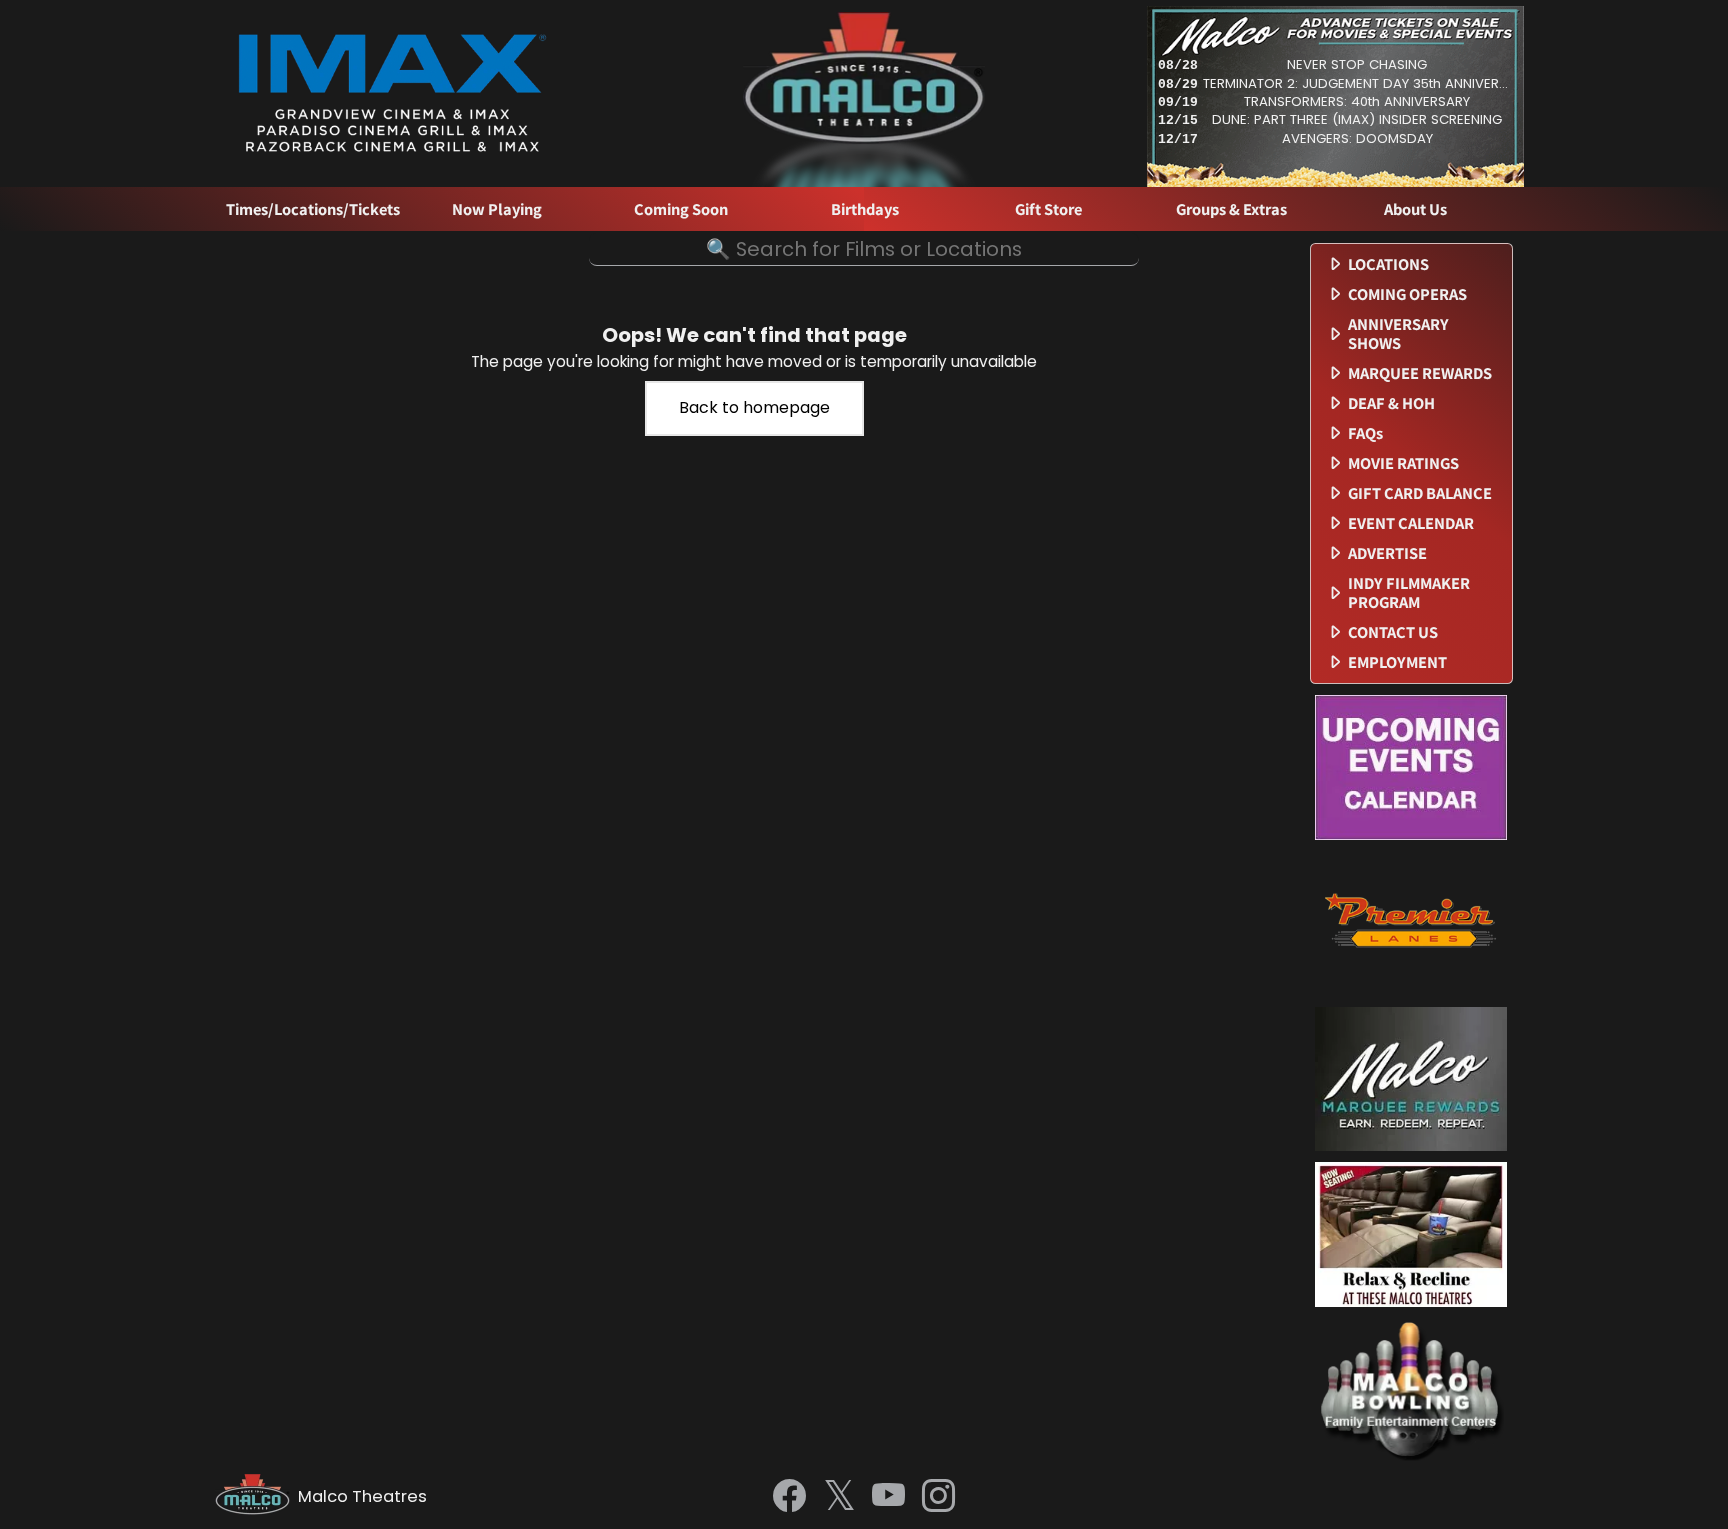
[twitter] (839, 1497)
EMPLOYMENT (1397, 662)
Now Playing (497, 209)
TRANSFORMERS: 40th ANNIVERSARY (1357, 101)
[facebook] (789, 1497)
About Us (1415, 209)
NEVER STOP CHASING (1357, 64)
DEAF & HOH (1391, 403)
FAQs (1365, 433)
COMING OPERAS (1407, 294)
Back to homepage (754, 407)
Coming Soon (681, 209)
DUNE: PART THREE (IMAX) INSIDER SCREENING (1357, 119)
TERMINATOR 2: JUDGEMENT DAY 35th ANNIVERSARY (1357, 83)
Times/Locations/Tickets (313, 209)
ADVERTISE (1387, 553)
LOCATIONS (1388, 264)
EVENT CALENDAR (1411, 523)
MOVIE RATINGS (1403, 463)
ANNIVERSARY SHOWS (1398, 334)
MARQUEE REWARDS (1420, 373)
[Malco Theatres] (256, 1497)
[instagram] (938, 1497)
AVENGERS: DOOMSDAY (1357, 138)
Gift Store (1048, 209)
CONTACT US (1393, 632)
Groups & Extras (1231, 209)
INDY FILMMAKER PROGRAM (1409, 593)
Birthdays (865, 209)
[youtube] (888, 1497)
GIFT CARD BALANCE (1420, 493)
